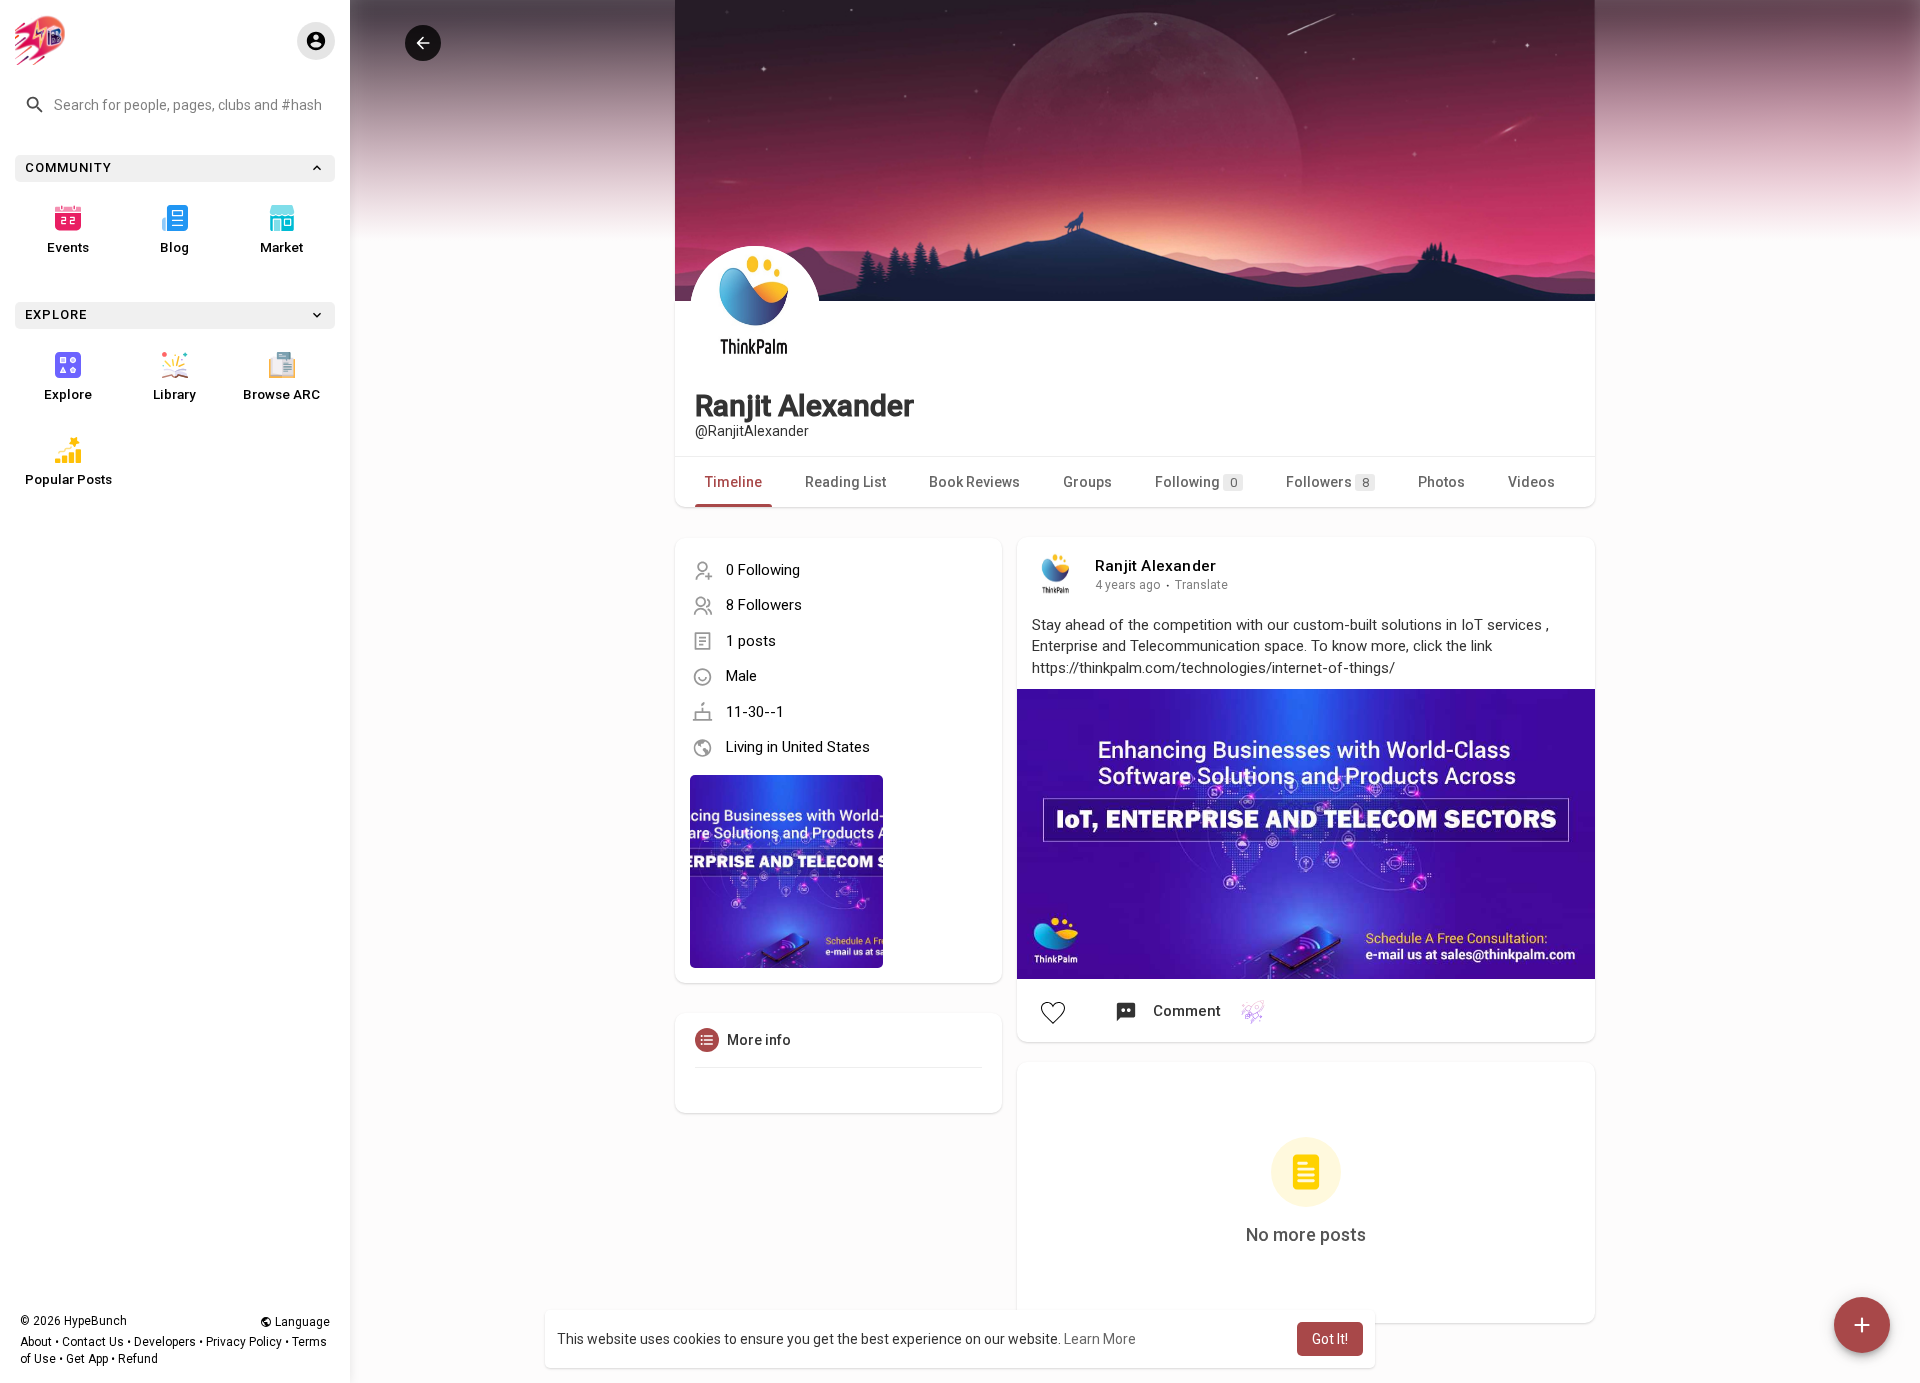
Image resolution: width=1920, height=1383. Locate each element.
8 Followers (764, 605)
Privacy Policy (244, 1342)
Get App (87, 1359)
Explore (68, 394)
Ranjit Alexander (1155, 566)
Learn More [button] (1100, 1339)
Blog (174, 247)
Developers (165, 1342)
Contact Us (93, 1342)
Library (174, 394)
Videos (1531, 482)
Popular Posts (68, 479)
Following (1196, 482)
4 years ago (1128, 585)
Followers (1327, 482)
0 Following (763, 570)
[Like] (1052, 1012)
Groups (1087, 482)
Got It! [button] (1330, 1339)
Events (68, 247)
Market (281, 247)
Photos (1441, 482)
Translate (1201, 585)
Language (301, 1322)
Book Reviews (974, 482)
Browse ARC (281, 394)
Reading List (845, 482)
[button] (175, 105)
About (36, 1342)
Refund (138, 1359)
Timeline (733, 482)
